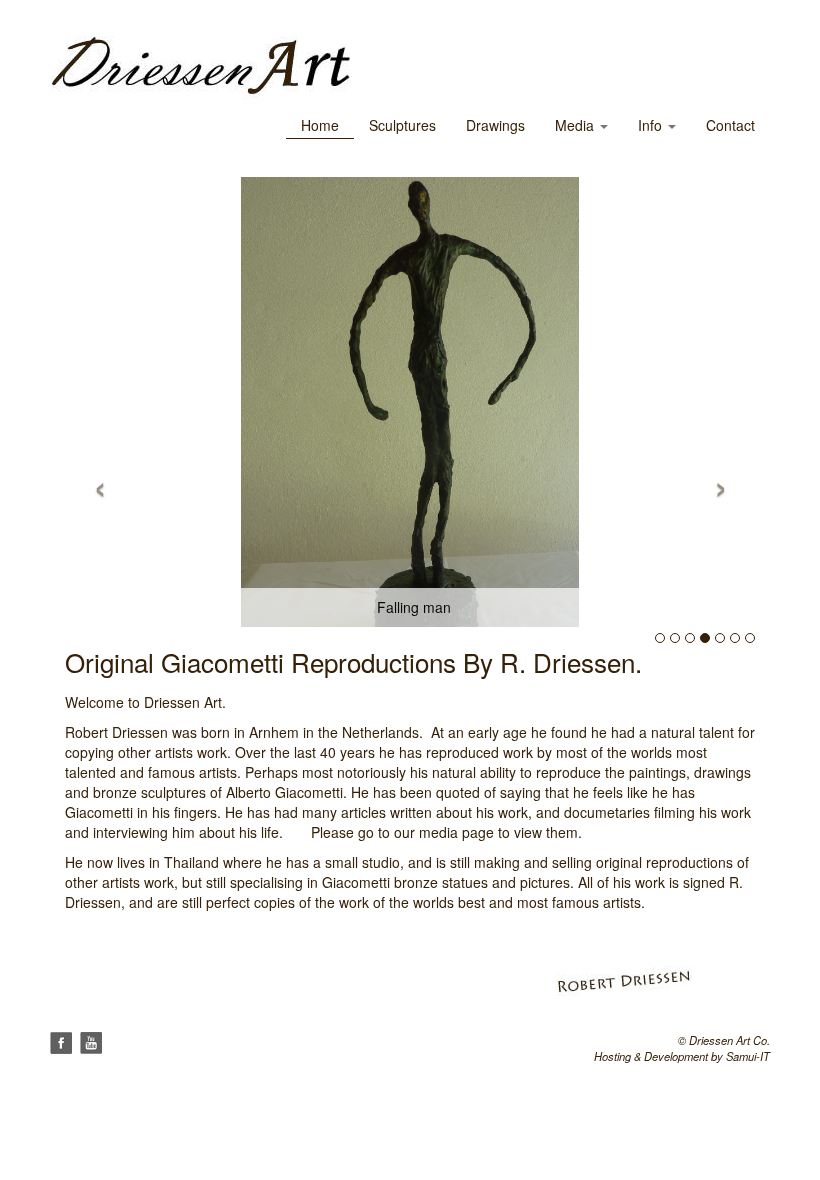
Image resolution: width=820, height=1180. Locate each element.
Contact (730, 125)
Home (320, 125)
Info (652, 125)
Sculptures (402, 125)
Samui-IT (748, 1056)
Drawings (495, 125)
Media (576, 125)
